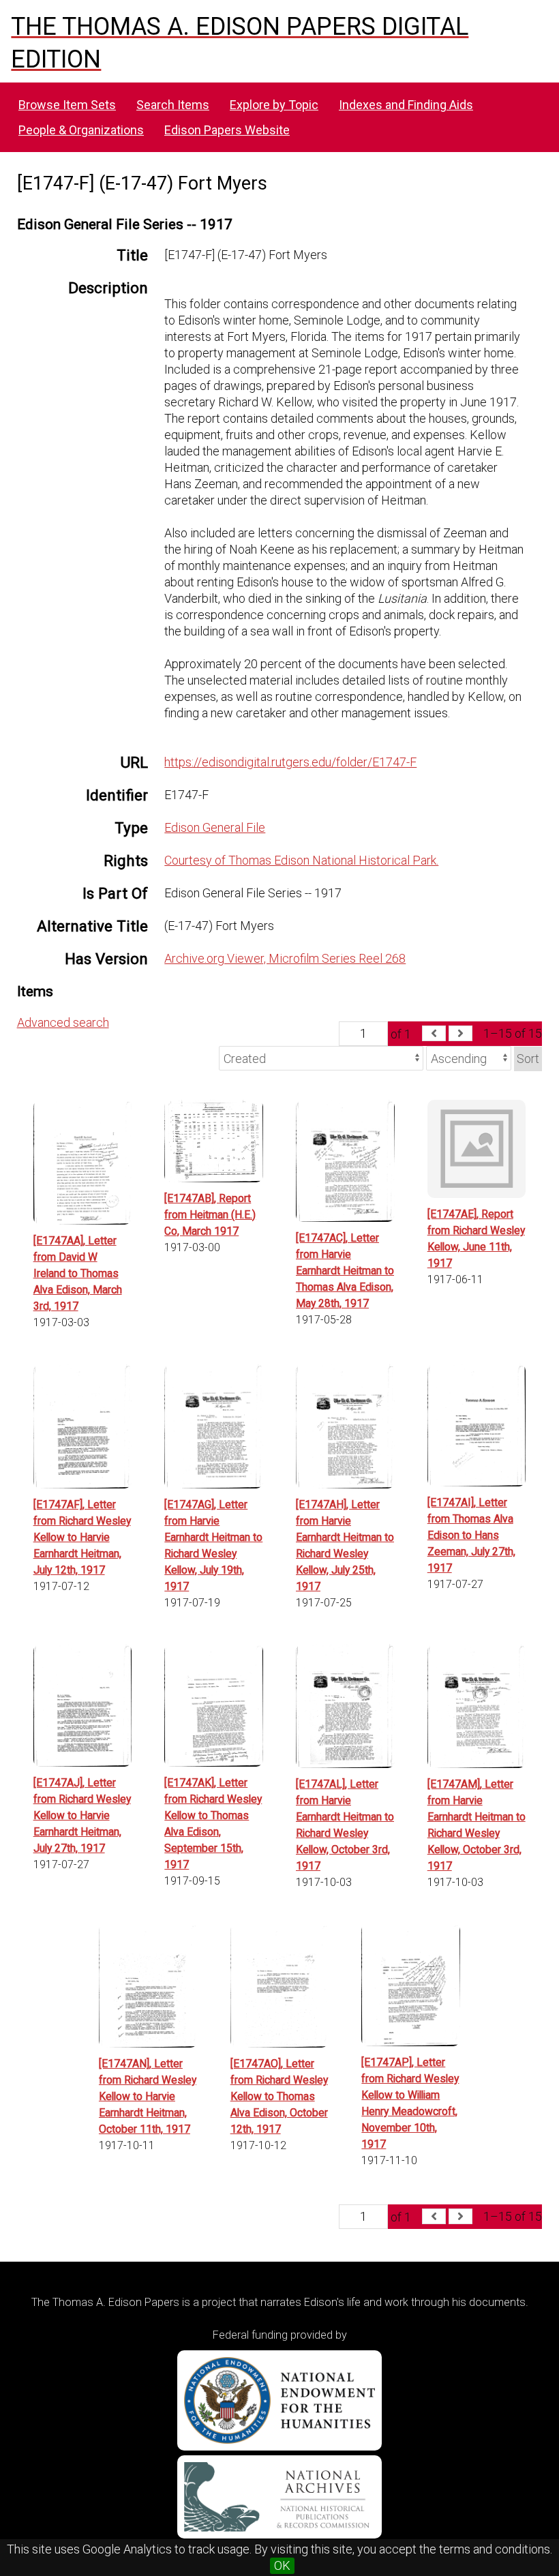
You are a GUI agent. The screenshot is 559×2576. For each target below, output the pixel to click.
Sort (528, 1059)
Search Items (173, 105)
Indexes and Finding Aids (406, 105)
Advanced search (63, 1022)
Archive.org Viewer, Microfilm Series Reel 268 (285, 958)
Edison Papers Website (227, 130)
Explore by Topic (274, 105)
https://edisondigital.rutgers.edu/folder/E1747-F (290, 762)
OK (282, 2565)
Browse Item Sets (67, 105)
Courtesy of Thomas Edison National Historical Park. (301, 860)
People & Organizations (81, 130)
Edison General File (215, 827)
